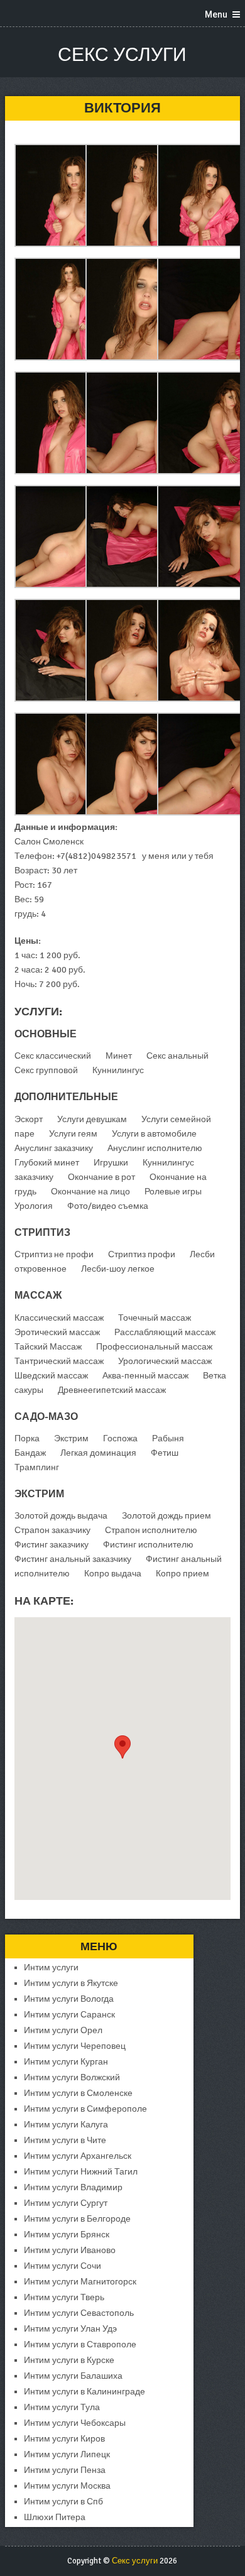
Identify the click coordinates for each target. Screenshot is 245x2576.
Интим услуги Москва (67, 2486)
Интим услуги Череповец (75, 2046)
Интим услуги (51, 1967)
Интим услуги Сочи (63, 2266)
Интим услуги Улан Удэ (70, 2329)
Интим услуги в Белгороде (77, 2219)
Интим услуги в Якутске (71, 1983)
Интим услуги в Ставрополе (80, 2344)
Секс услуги (122, 55)
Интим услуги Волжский (72, 2077)
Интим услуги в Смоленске (78, 2093)
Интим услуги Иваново (70, 2250)
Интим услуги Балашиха (73, 2376)
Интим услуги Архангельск (78, 2156)
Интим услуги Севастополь (79, 2313)
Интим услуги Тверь (64, 2297)
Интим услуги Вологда (69, 1999)
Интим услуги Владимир (73, 2187)
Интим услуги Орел (63, 2030)
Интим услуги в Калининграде (84, 2392)
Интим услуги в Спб (63, 2502)
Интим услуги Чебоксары (75, 2423)
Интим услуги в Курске (69, 2360)
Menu (216, 14)
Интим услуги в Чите (65, 2140)
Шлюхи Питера (55, 2517)
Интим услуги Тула (62, 2407)
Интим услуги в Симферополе (85, 2109)
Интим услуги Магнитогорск (80, 2282)
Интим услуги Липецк (67, 2454)
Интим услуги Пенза (65, 2470)
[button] (122, 1747)
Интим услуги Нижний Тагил (81, 2172)
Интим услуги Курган (66, 2062)
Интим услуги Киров (64, 2439)
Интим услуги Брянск (67, 2235)
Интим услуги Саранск (69, 2015)
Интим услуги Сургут (66, 2203)
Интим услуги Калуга (66, 2125)
